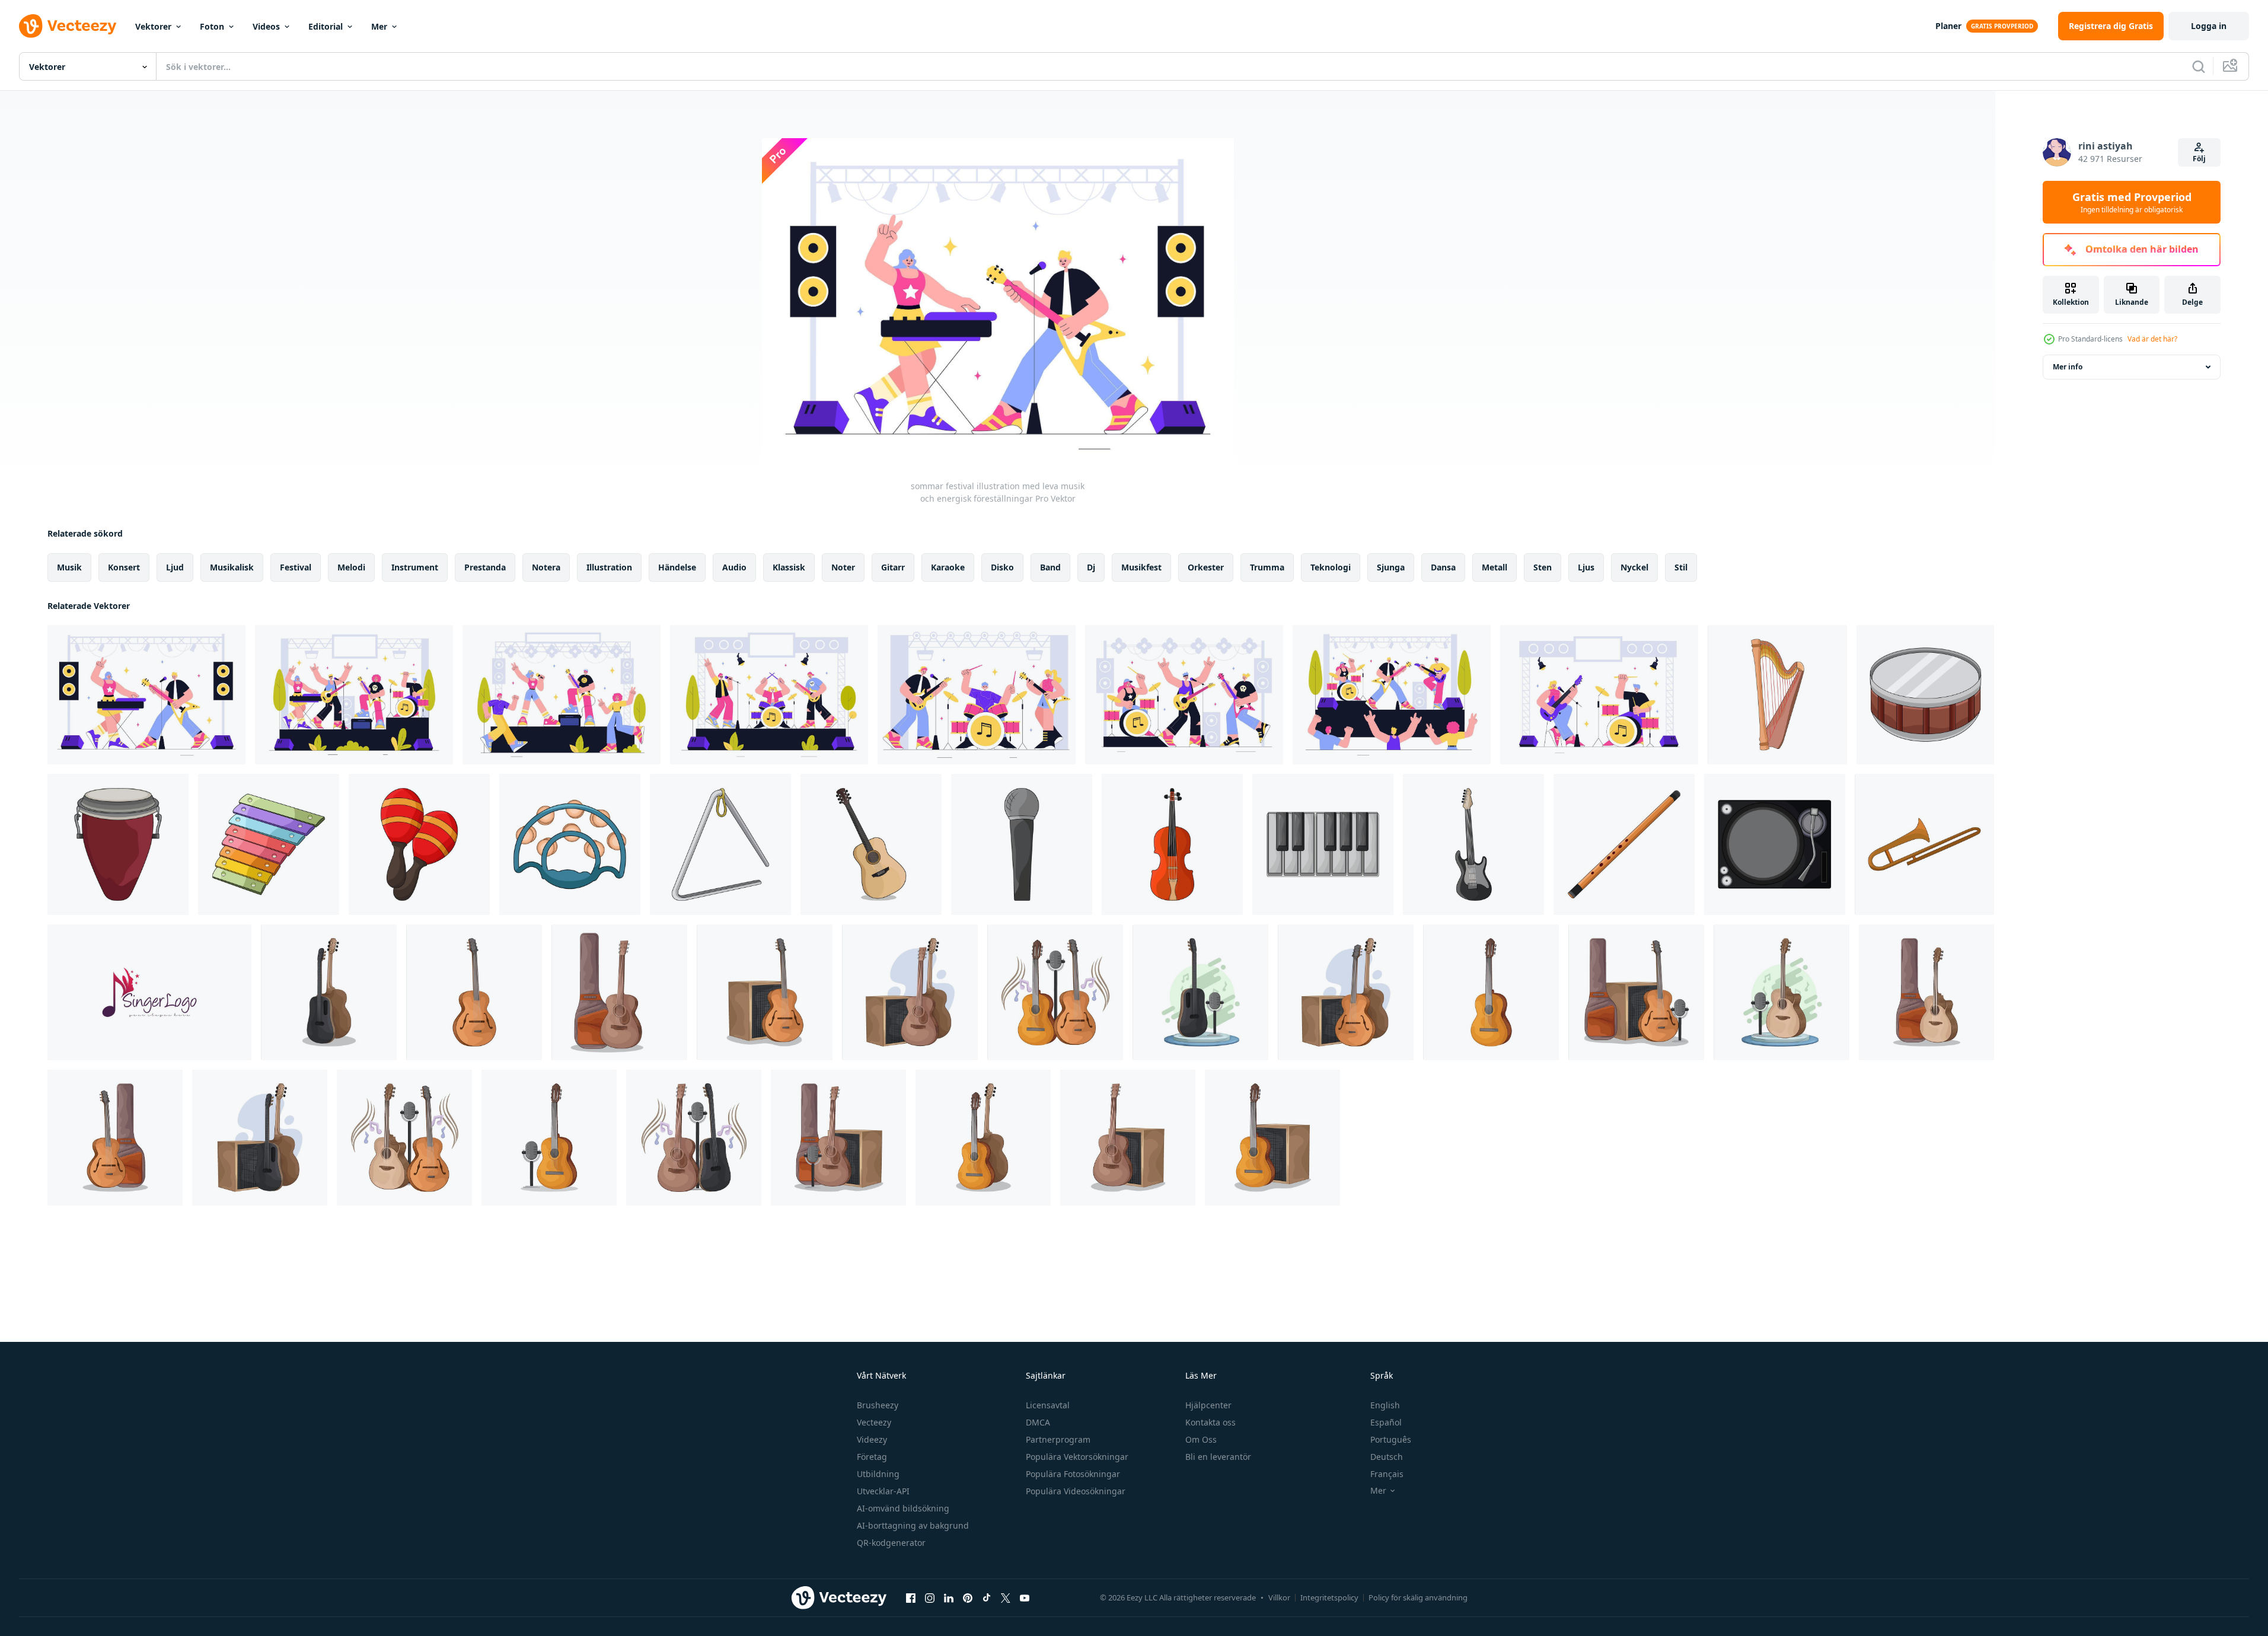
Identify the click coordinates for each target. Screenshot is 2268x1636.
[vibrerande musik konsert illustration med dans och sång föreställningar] (354, 695)
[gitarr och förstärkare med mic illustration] (1636, 992)
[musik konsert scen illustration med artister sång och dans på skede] (1599, 695)
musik (69, 567)
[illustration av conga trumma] (118, 844)
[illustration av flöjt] (1624, 844)
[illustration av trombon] (1924, 844)
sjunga (1391, 567)
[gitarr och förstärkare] (765, 992)
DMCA (1038, 1422)
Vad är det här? (2152, 339)
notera (546, 567)
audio (734, 567)
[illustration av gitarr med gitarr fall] (619, 992)
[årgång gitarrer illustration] (983, 1138)
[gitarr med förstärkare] (1346, 992)
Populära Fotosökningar (1073, 1474)
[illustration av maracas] (419, 844)
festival (296, 567)
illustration (609, 567)
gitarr (893, 567)
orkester (1206, 567)
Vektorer (153, 26)
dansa (1443, 567)
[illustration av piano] (1323, 844)
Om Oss (1201, 1439)
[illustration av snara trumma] (1925, 695)
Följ (2199, 159)
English (1385, 1405)
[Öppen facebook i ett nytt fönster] (911, 1597)
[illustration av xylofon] (269, 844)
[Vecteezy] (68, 26)
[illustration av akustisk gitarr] (871, 844)
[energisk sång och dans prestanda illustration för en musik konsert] (562, 695)
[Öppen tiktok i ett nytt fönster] (987, 1597)
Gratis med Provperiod (2132, 202)
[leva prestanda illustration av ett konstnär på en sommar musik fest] (1392, 695)
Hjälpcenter (1208, 1405)
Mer (379, 26)
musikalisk (232, 567)
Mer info (2068, 367)
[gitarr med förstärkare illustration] (260, 1138)
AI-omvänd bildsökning (903, 1508)
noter (843, 567)
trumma (1267, 567)
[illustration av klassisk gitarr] (329, 992)
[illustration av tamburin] (570, 844)
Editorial (326, 26)
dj (1091, 567)
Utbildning (878, 1474)
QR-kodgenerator (891, 1543)
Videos (266, 26)
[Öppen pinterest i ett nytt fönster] (968, 1597)
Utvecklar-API (883, 1491)
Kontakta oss (1210, 1422)
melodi (351, 567)
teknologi (1331, 567)
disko (1002, 567)
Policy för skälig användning (1418, 1597)
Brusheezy (878, 1405)
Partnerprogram (1058, 1439)
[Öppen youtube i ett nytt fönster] (1025, 1597)
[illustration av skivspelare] (1775, 844)
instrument (415, 567)
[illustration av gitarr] (1491, 992)
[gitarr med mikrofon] (1781, 992)
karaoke (948, 567)
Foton (212, 26)
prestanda (485, 567)
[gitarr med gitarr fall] (1926, 992)
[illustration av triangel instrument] (720, 844)
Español (1386, 1422)
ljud (175, 567)
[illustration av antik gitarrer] (115, 1138)
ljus (1586, 567)
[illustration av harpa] (1777, 695)
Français (1387, 1474)
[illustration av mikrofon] (1022, 844)
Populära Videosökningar (1076, 1491)
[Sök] (2199, 66)
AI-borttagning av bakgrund (913, 1525)
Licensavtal (1048, 1405)
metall (1495, 567)
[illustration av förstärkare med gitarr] (838, 1138)
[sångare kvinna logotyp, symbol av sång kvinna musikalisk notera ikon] (149, 992)
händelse (677, 567)
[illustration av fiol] (1172, 844)
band (1050, 567)
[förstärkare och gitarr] (910, 992)
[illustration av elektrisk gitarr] (1473, 844)
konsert (124, 567)
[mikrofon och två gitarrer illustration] (1055, 992)
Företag (872, 1457)
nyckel (1634, 567)
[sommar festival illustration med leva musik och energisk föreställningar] (146, 695)
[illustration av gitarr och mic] (549, 1138)
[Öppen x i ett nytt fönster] (1006, 1597)
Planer (1948, 26)
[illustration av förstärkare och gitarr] (1128, 1138)
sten (1543, 567)
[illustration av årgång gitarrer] (474, 992)
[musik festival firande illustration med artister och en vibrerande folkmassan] (769, 695)
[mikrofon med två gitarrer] (694, 1138)
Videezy (872, 1439)
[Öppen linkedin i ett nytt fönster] (949, 1597)
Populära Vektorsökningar (1077, 1457)
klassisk (789, 567)
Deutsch (1387, 1457)
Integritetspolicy (1329, 1597)
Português (1391, 1439)
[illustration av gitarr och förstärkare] (1272, 1138)
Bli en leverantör (1218, 1457)
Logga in (2209, 26)
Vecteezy (874, 1422)
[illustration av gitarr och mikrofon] (1200, 992)
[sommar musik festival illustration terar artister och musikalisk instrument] (977, 695)
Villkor (1279, 1597)
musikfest (1141, 567)
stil (1681, 567)
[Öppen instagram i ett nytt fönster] (930, 1597)
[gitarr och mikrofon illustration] (404, 1138)
